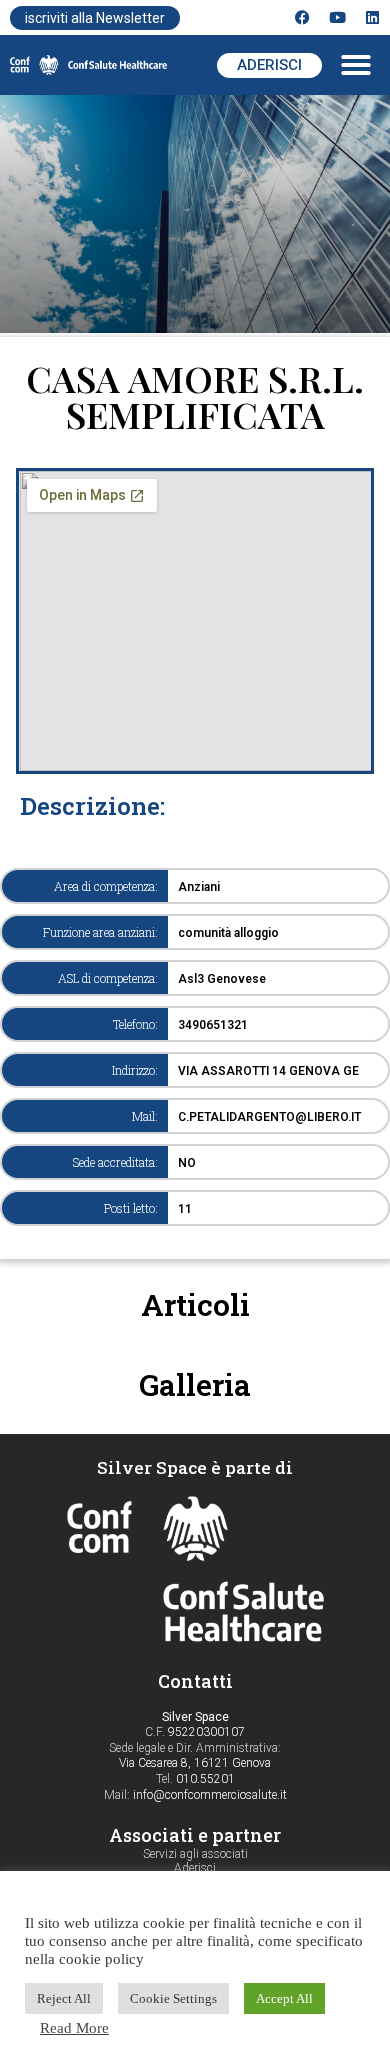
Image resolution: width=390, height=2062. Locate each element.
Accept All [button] (284, 1998)
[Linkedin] (372, 17)
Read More (74, 2028)
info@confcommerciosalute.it (210, 1795)
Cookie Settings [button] (173, 1998)
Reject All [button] (64, 1998)
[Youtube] (337, 17)
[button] (356, 65)
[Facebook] (302, 17)
